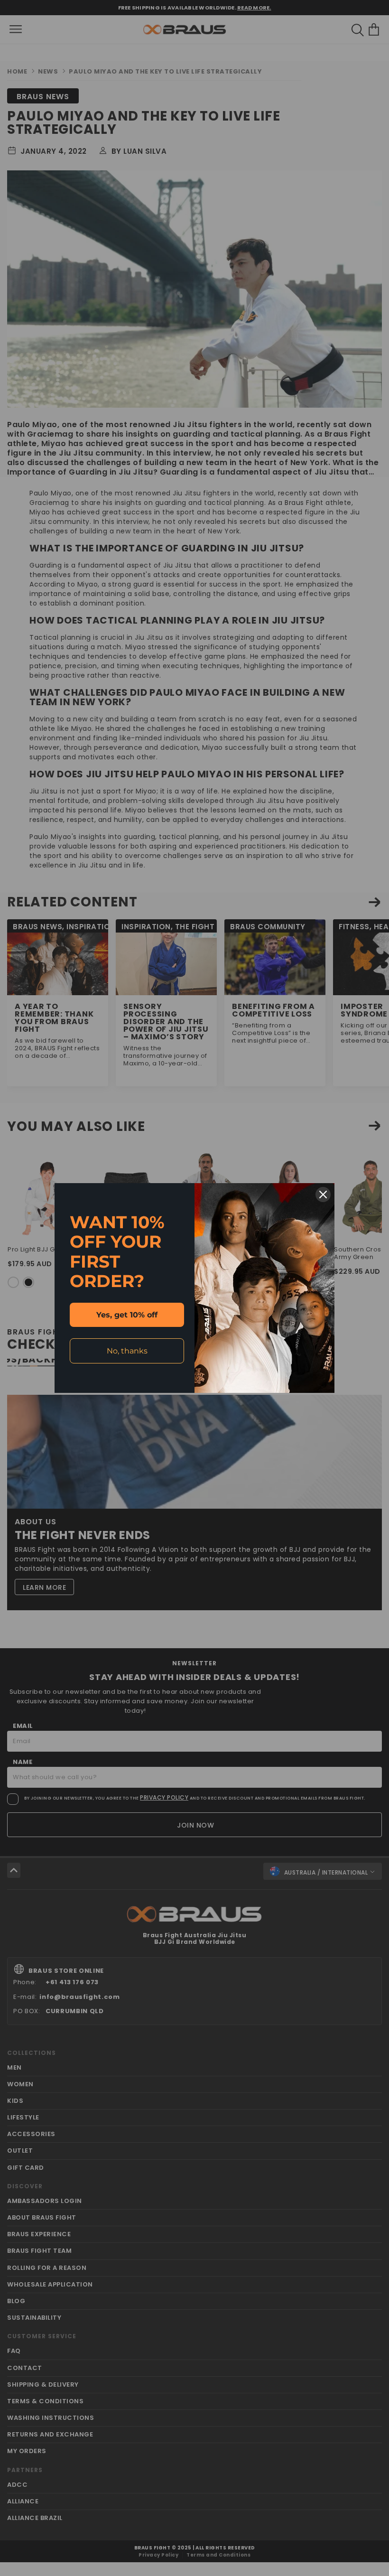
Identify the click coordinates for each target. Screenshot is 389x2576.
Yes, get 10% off (127, 1315)
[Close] (323, 1195)
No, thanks (127, 1351)
